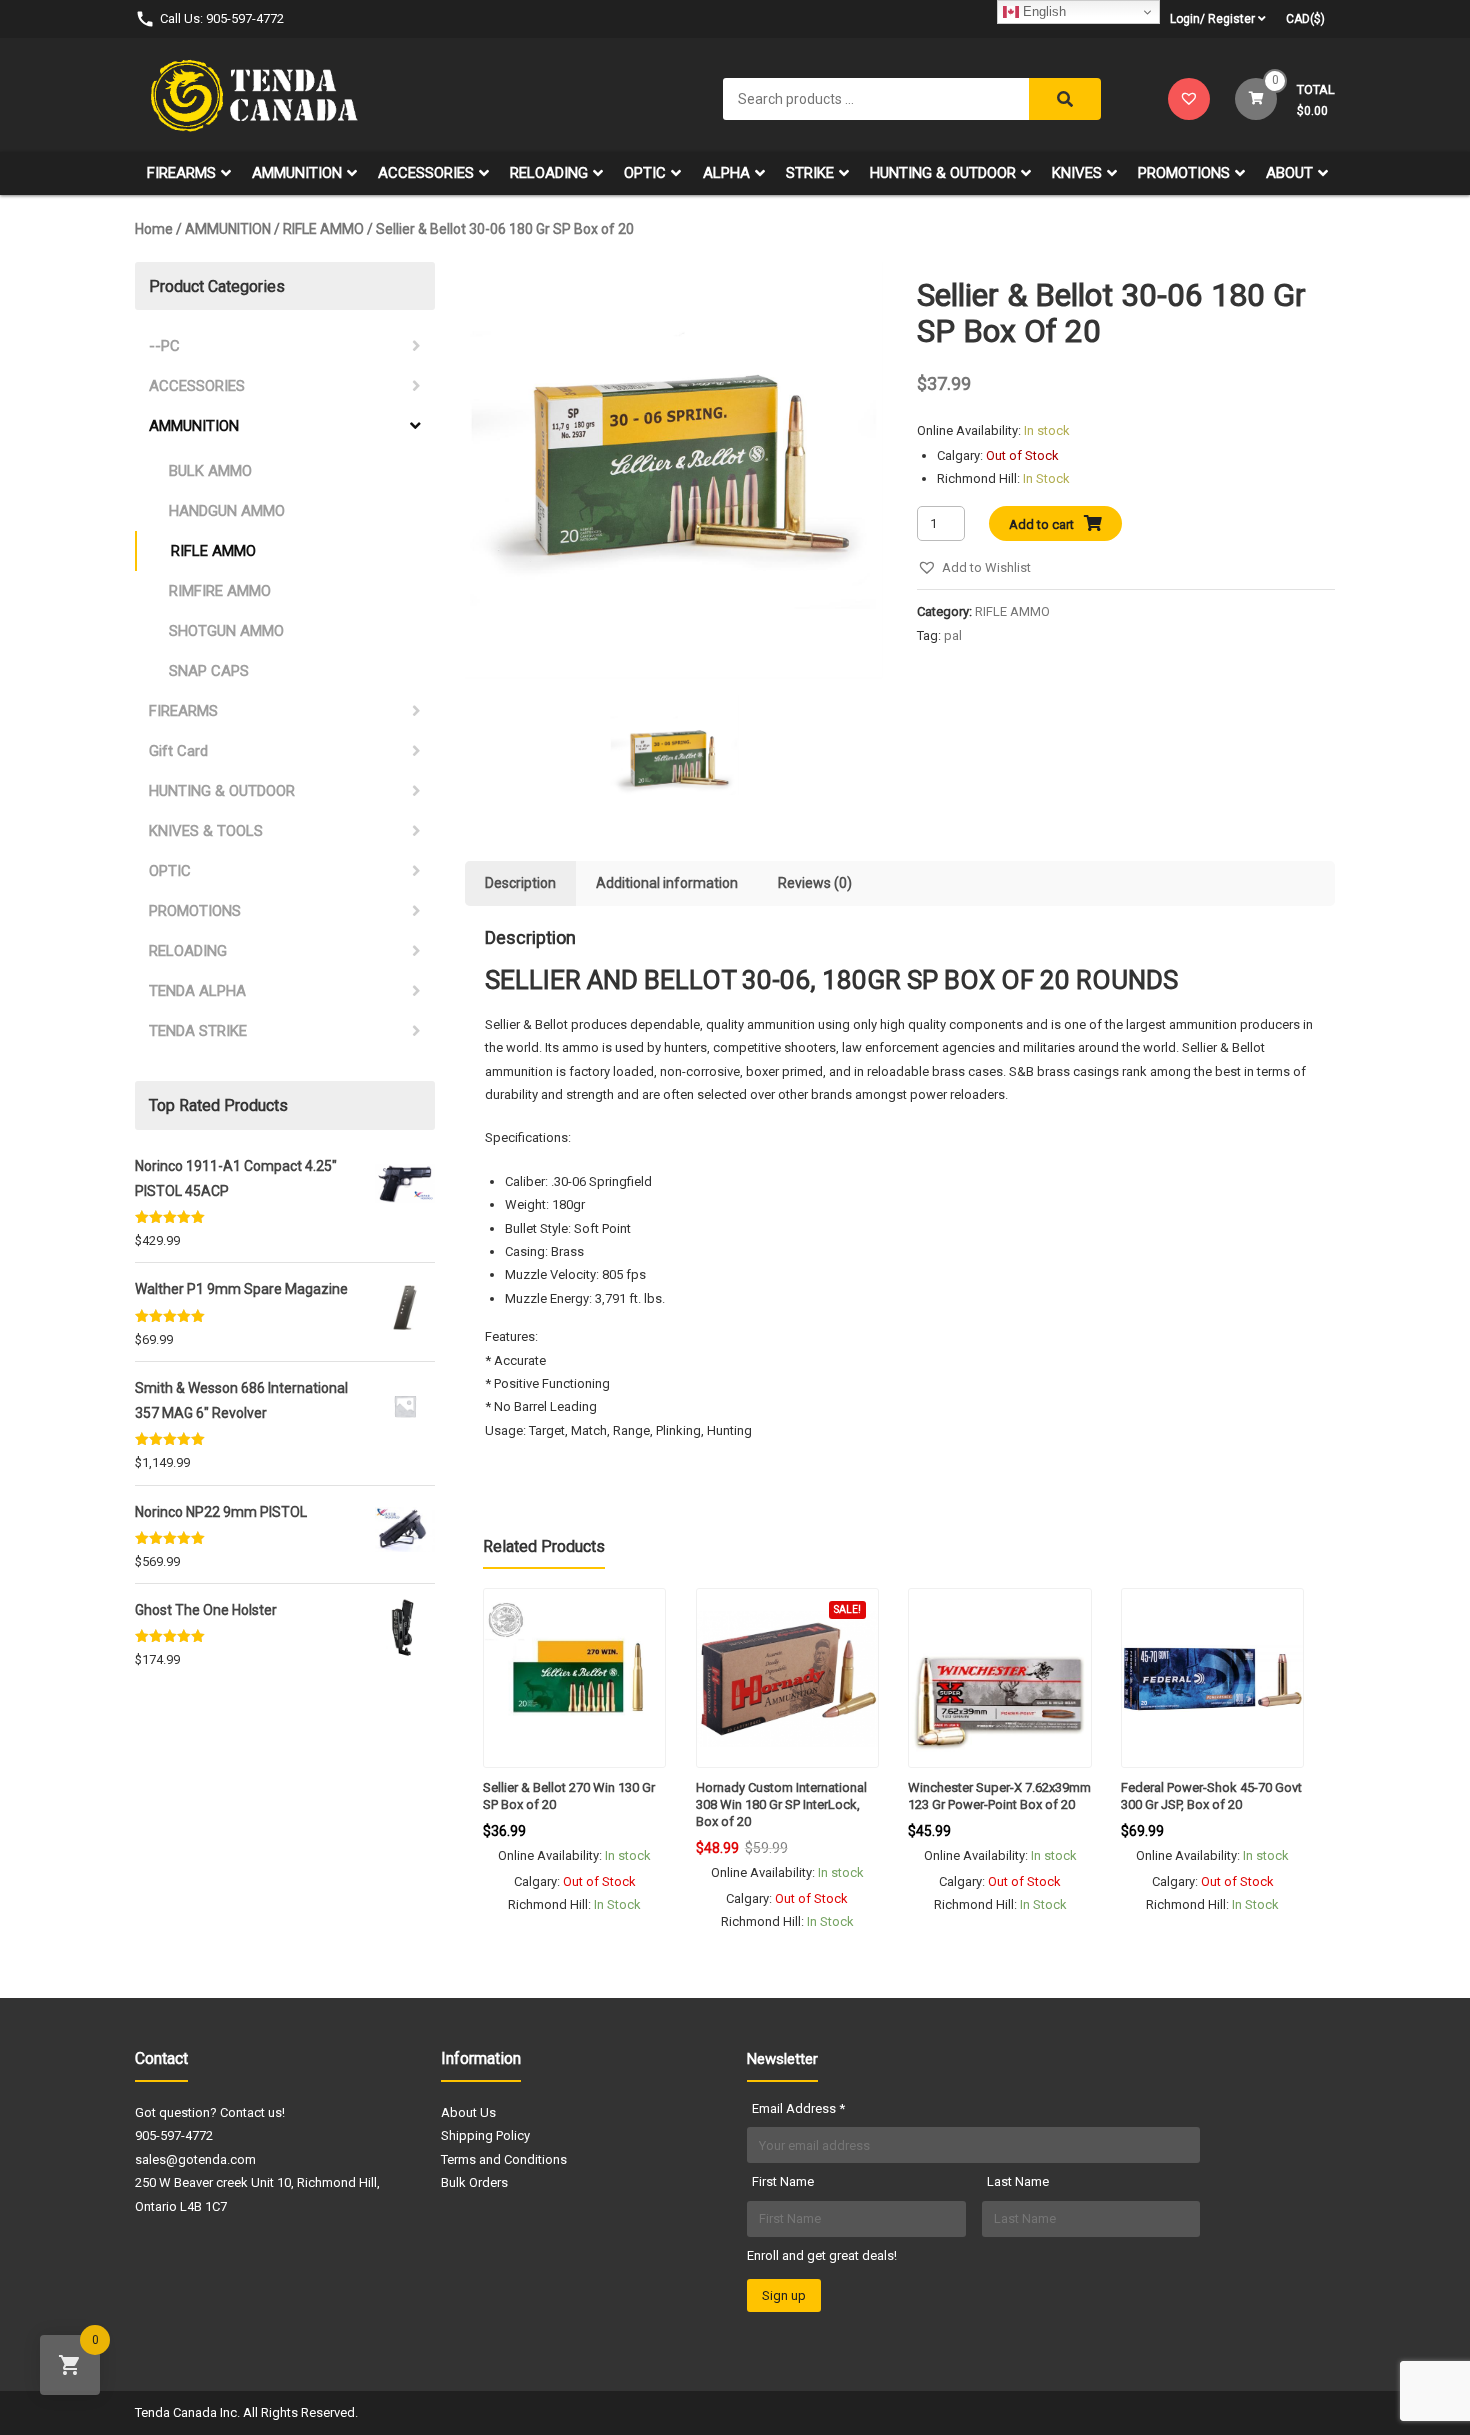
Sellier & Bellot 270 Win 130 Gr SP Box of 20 (569, 1796)
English (1042, 11)
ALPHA (726, 173)
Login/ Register (1212, 19)
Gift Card (178, 751)
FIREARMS (181, 173)
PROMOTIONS (1184, 173)
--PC (164, 346)
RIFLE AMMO (323, 229)
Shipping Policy (485, 2135)
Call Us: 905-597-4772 (222, 18)
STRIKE (810, 173)
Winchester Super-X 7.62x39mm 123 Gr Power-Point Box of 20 (999, 1796)
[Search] (1065, 99)
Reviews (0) (815, 883)
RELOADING (549, 173)
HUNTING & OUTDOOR (943, 173)
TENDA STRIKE (198, 1031)
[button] (974, 567)
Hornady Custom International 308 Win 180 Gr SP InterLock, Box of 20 (781, 1804)
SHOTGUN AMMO (226, 631)
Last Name (1018, 2181)
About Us (468, 2112)
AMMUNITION (297, 173)
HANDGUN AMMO (227, 511)
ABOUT (1289, 173)
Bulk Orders (474, 2182)
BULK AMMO (210, 471)
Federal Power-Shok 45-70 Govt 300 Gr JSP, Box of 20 (1211, 1796)
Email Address (798, 2108)
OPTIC (645, 173)
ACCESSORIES (426, 173)
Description (520, 883)
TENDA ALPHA (197, 991)
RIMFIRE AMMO (220, 591)
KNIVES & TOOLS (206, 831)
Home (154, 229)
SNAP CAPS (209, 671)
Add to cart (1041, 524)
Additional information (667, 883)
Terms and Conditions (504, 2159)
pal (953, 635)
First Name (783, 2181)
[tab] (520, 883)
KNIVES (1077, 173)
